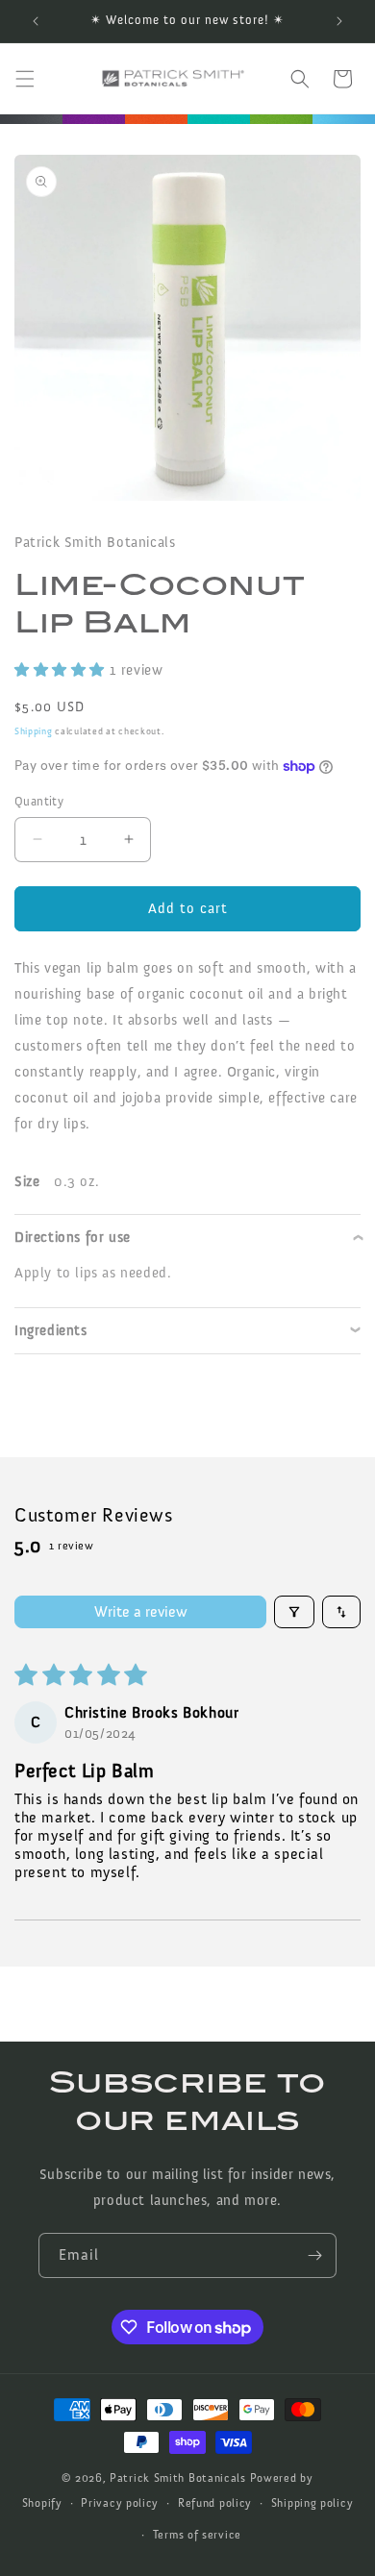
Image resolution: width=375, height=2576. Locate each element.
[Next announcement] (339, 21)
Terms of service (197, 2535)
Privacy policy (120, 2503)
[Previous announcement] (36, 21)
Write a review (141, 1611)
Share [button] (50, 1389)
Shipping (34, 731)
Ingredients (51, 1330)
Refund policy (215, 2503)
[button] (25, 79)
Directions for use (73, 1237)
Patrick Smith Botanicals (178, 2478)
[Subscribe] (314, 2255)
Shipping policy (312, 2503)
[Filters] (294, 1612)
